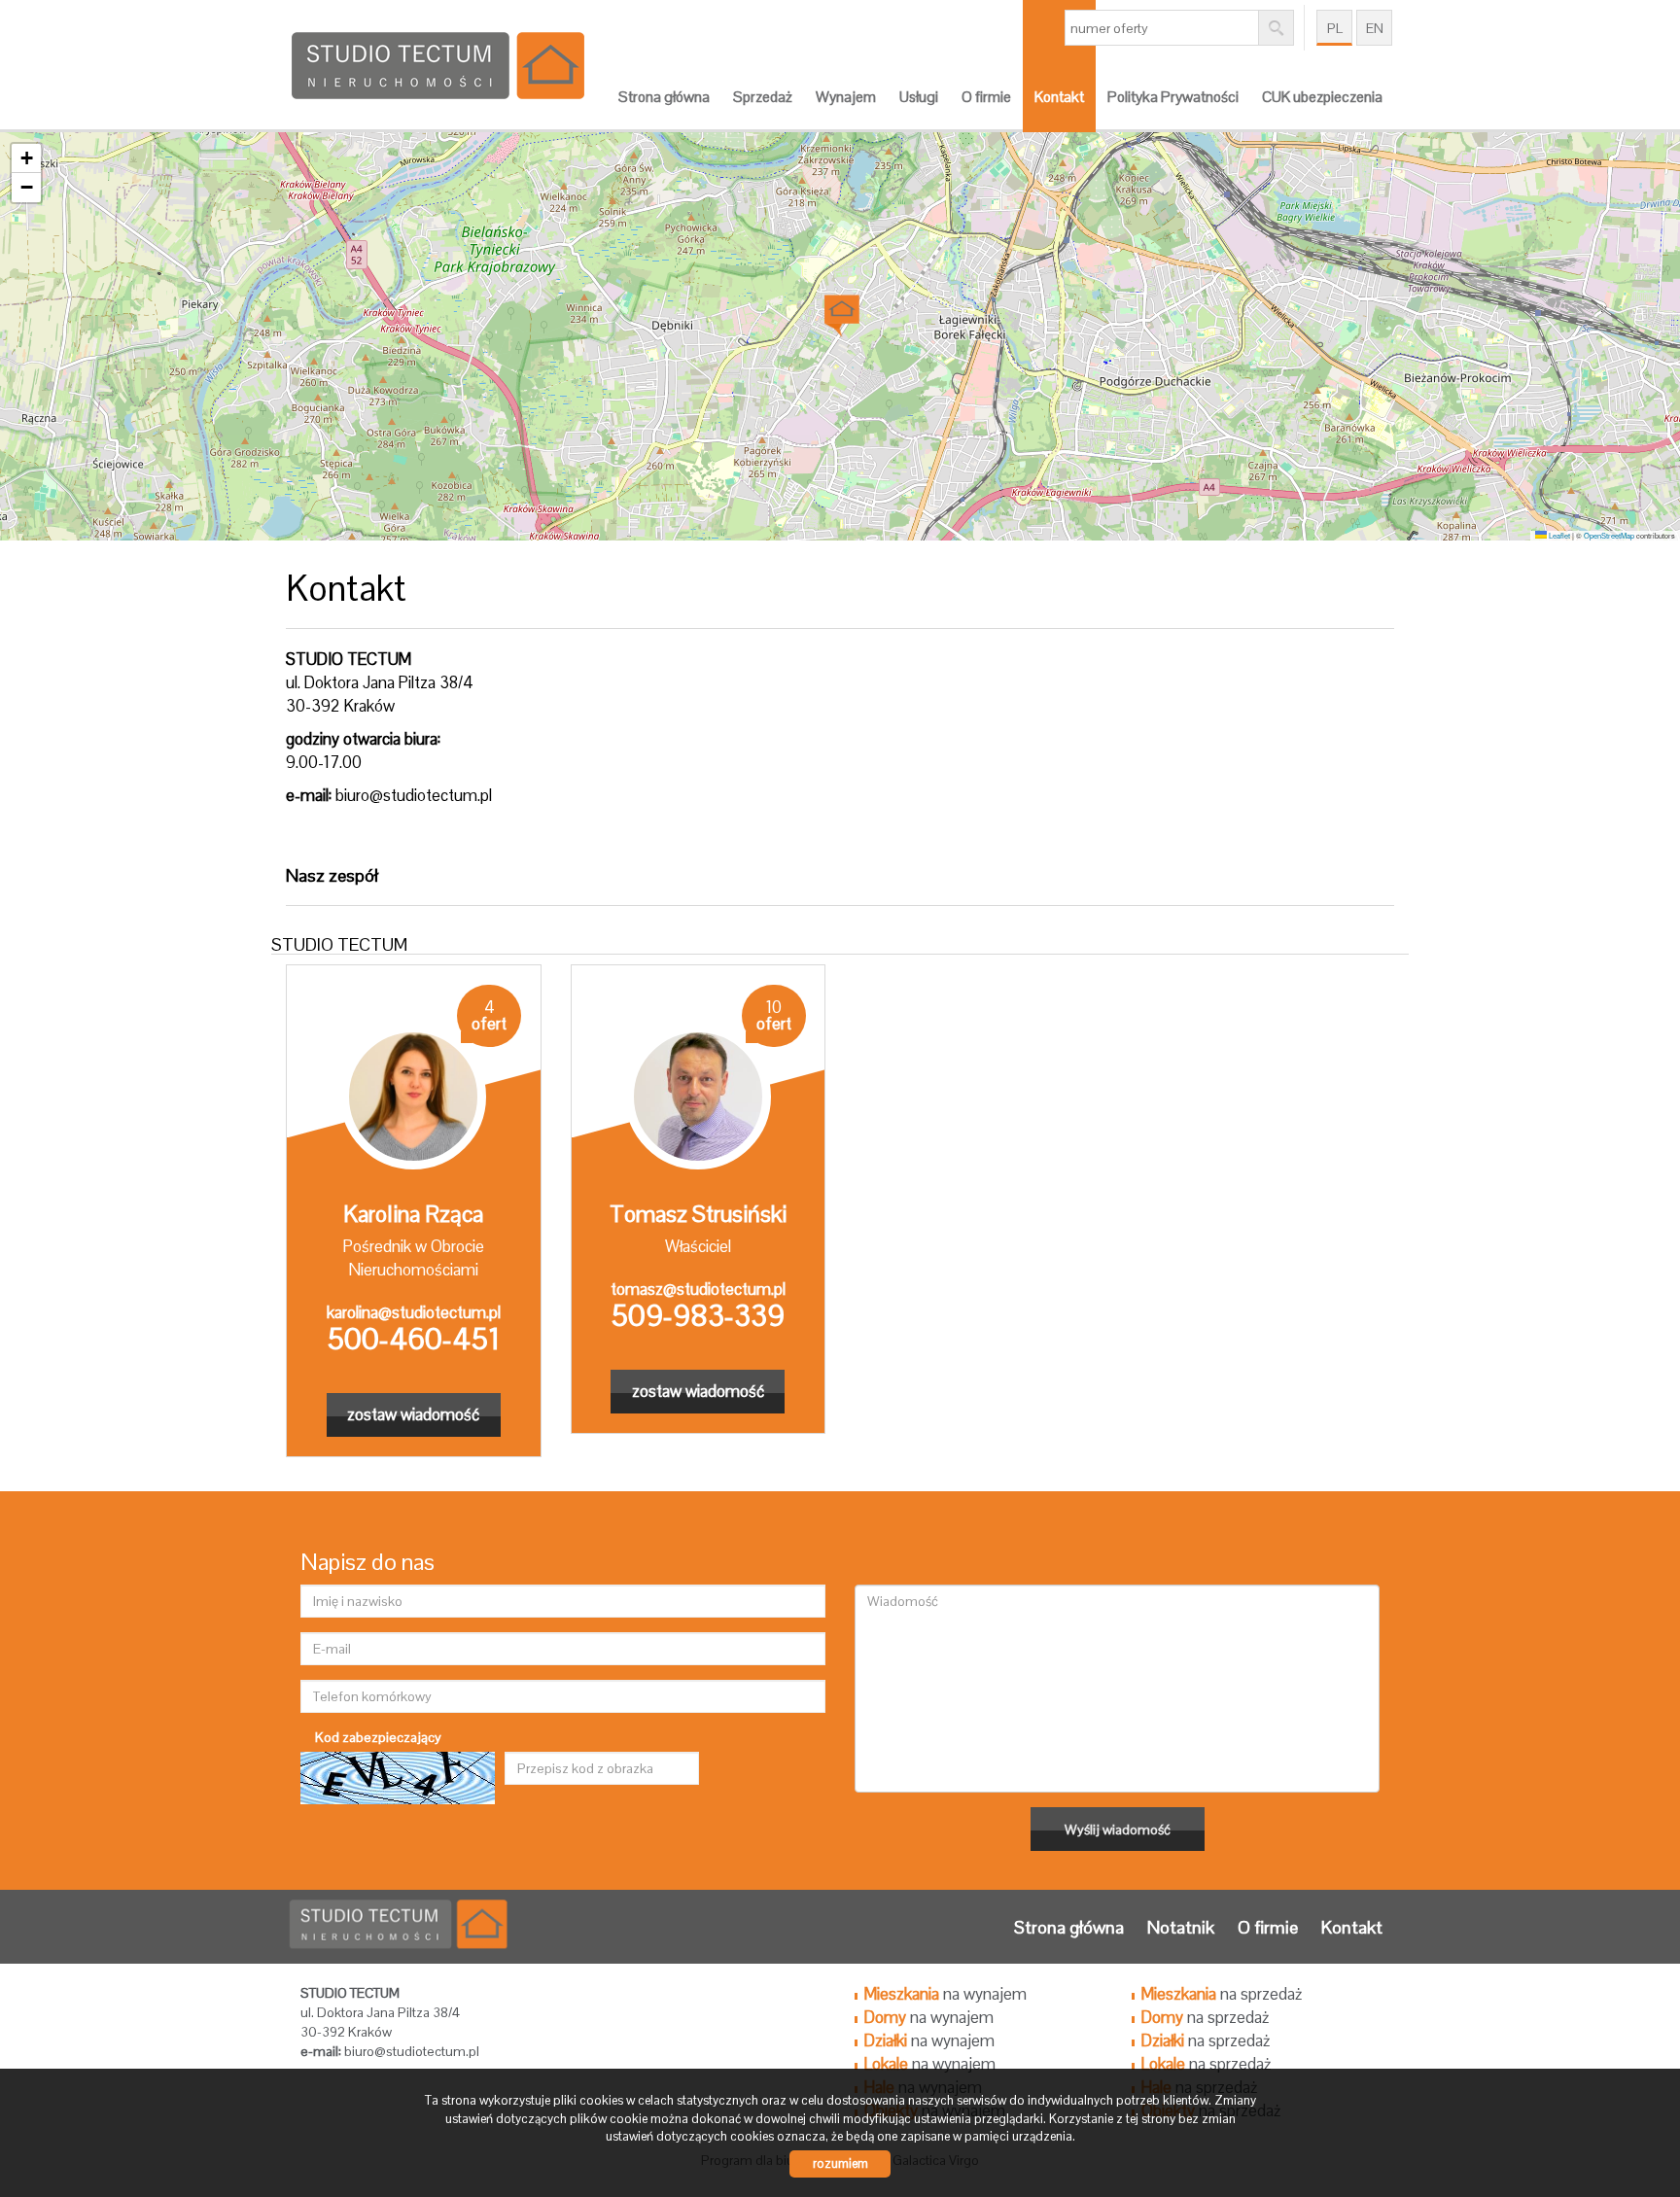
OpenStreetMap (1609, 535)
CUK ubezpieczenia (1322, 97)
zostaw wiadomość (413, 1414)
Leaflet (1558, 535)
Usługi (919, 97)
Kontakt (1059, 97)
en (1375, 28)
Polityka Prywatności (1173, 97)
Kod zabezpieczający (378, 1737)
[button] (840, 310)
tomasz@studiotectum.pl (698, 1289)
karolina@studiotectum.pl (414, 1312)
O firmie (986, 97)
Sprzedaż (763, 97)
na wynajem (945, 1994)
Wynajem (846, 97)
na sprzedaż (1222, 1994)
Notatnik (1181, 1927)
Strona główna (664, 97)
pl (1335, 28)
